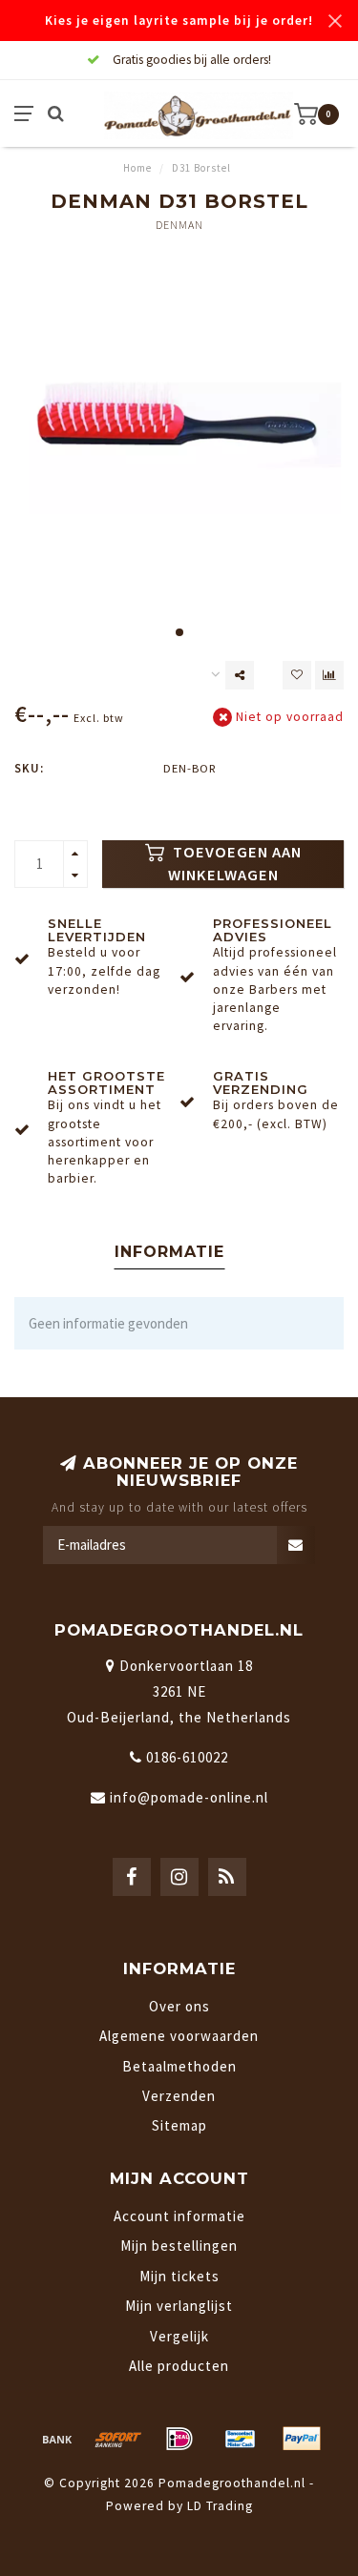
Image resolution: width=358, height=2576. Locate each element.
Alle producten (179, 2366)
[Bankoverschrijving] (57, 2439)
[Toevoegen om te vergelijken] (329, 675)
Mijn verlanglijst (179, 2306)
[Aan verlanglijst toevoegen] (297, 675)
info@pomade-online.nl (189, 1797)
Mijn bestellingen (179, 2246)
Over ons (179, 2006)
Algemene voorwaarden (179, 2036)
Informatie (169, 1252)
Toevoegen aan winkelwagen (235, 864)
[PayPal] (302, 2439)
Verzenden (179, 2096)
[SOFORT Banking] (118, 2439)
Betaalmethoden (179, 2066)
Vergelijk (179, 2336)
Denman (179, 225)
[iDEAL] (179, 2439)
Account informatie (179, 2216)
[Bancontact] (241, 2439)
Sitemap (179, 2125)
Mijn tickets (179, 2276)
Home (137, 168)
